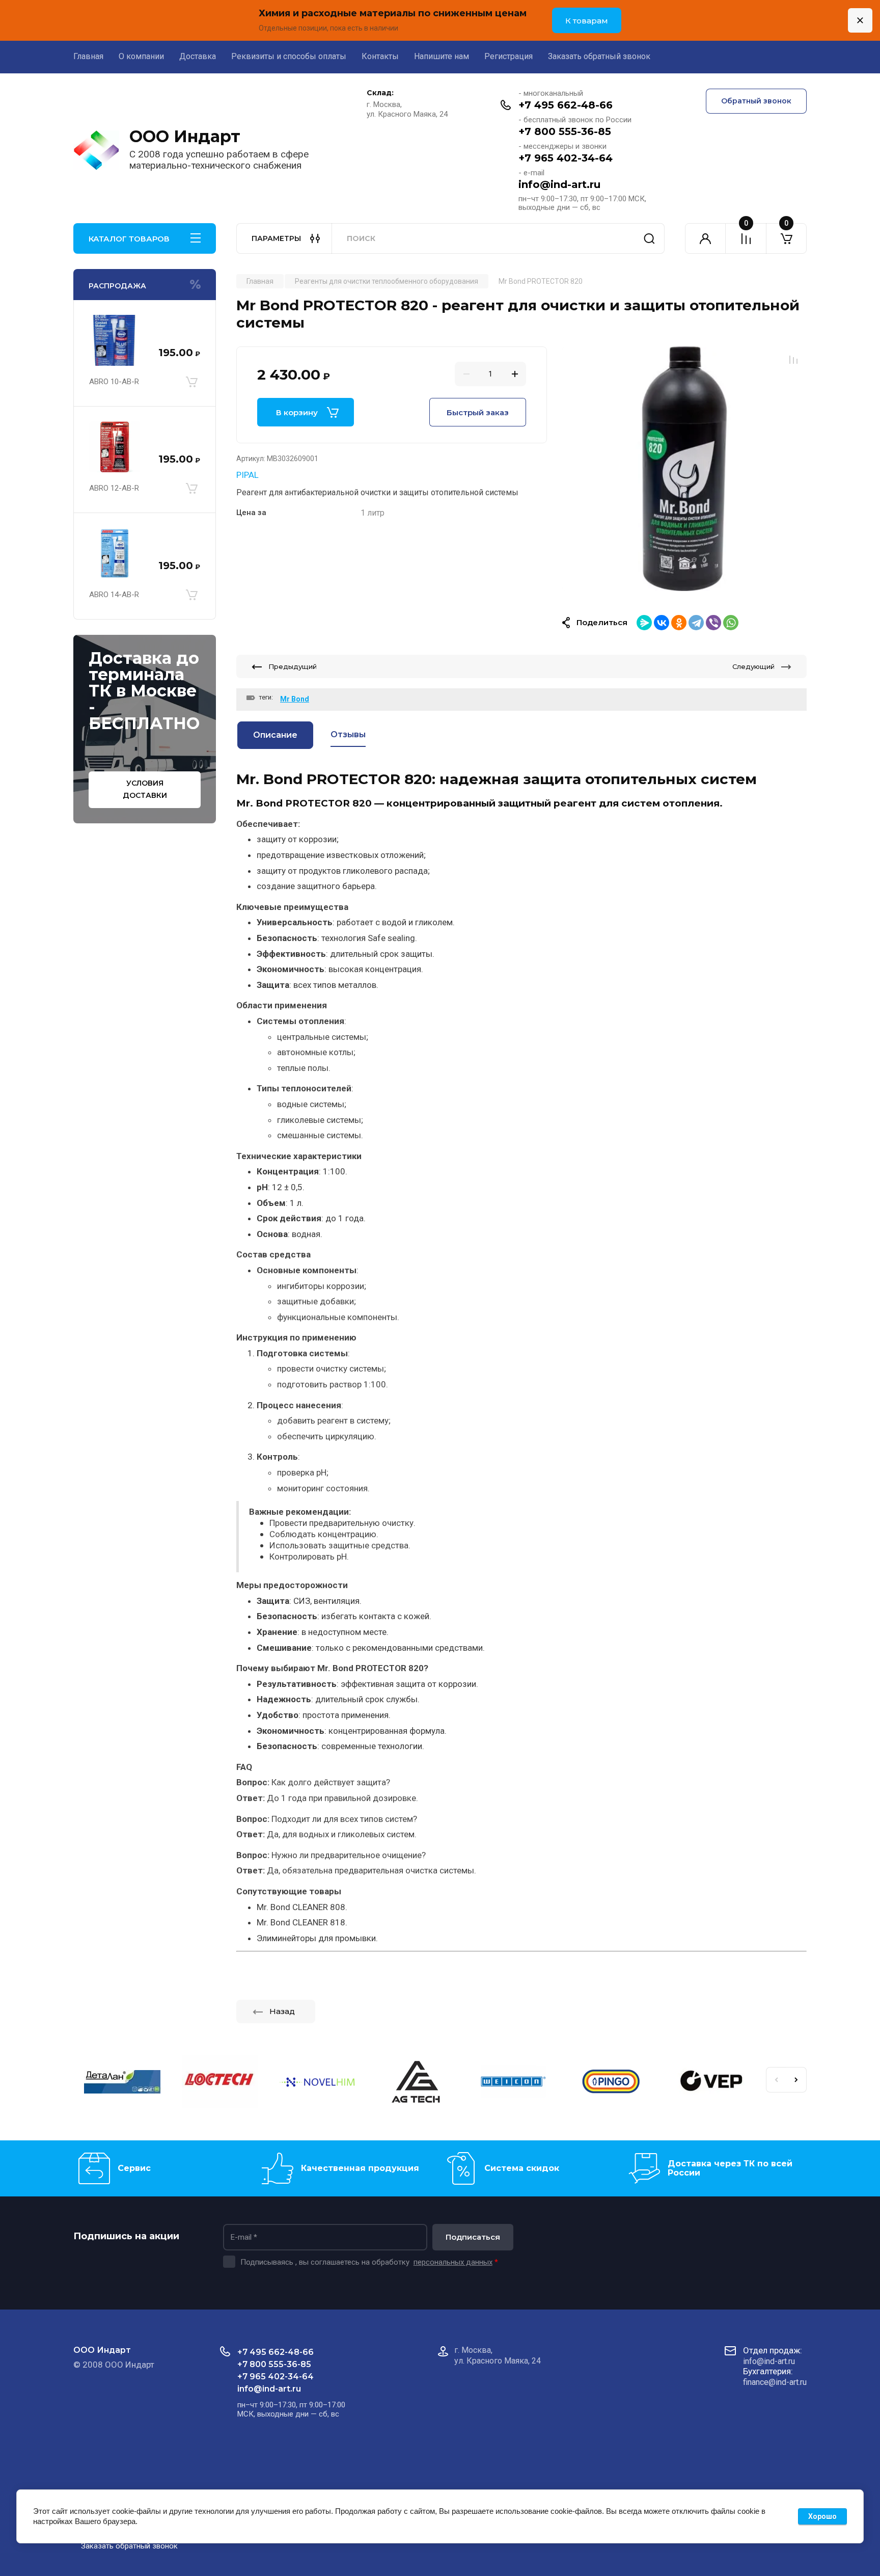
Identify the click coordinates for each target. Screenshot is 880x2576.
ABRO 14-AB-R (114, 595)
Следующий (753, 666)
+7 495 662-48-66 (566, 105)
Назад (282, 2011)
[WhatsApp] (731, 623)
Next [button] (796, 2080)
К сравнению (793, 360)
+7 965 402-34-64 (566, 158)
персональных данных (453, 2262)
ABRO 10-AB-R (114, 382)
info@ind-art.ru (559, 184)
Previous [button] (776, 2080)
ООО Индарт (185, 136)
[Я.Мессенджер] (644, 623)
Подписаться (473, 2237)
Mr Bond (295, 699)
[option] (684, 469)
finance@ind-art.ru (775, 2382)
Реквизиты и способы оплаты (289, 56)
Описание (275, 735)
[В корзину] (191, 382)
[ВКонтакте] (662, 623)
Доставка (198, 56)
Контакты (380, 56)
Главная (88, 56)
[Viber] (713, 623)
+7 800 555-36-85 (565, 131)
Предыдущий (293, 666)
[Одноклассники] (679, 623)
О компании (141, 56)
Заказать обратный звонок (599, 56)
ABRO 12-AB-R (114, 488)
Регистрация (508, 56)
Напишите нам (442, 56)
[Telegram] (696, 623)
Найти (649, 238)
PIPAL (248, 475)
